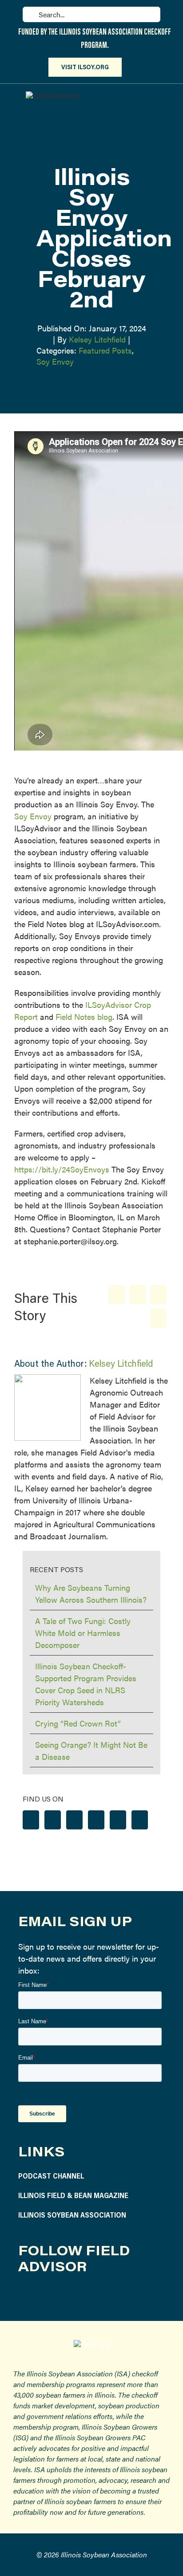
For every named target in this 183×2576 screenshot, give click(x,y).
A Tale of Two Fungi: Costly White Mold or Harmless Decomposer (83, 1633)
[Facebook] (117, 1295)
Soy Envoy (55, 361)
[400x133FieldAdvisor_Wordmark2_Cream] (53, 95)
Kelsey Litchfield (97, 339)
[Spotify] (118, 1820)
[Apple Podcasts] (140, 1820)
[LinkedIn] (158, 1295)
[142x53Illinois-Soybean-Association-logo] (92, 2344)
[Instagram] (53, 1820)
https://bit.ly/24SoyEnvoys (62, 1169)
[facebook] (24, 2295)
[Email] (158, 1318)
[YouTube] (96, 1820)
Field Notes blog (84, 1017)
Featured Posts (105, 350)
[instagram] (45, 2295)
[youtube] (87, 2295)
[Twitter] (74, 1820)
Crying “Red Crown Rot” (78, 1723)
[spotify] (108, 2295)
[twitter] (66, 2295)
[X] (137, 1295)
